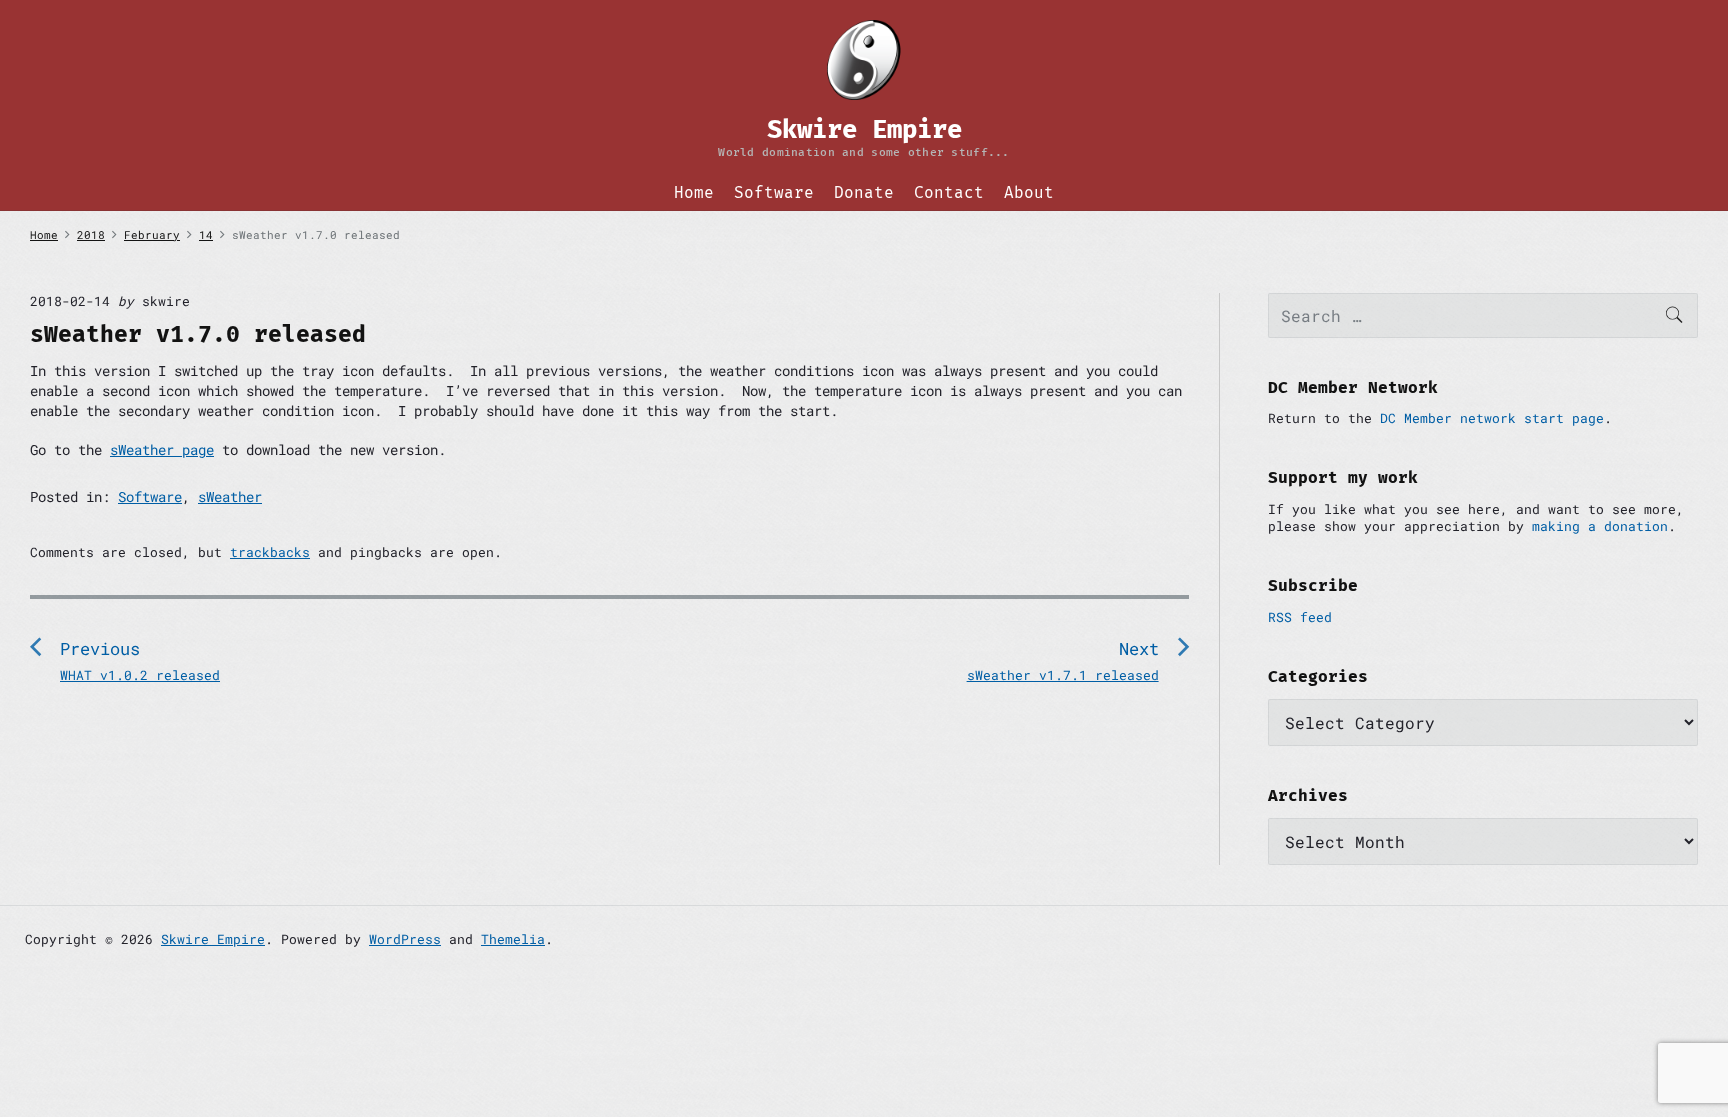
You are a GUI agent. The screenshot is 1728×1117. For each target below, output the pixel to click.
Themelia (513, 939)
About (1029, 192)
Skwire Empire (213, 939)
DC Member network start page (1492, 418)
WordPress (405, 939)
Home (694, 192)
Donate (864, 192)
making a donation (1600, 526)
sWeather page (162, 449)
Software (774, 192)
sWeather (230, 496)
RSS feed (1300, 617)
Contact (949, 192)
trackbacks (270, 552)
